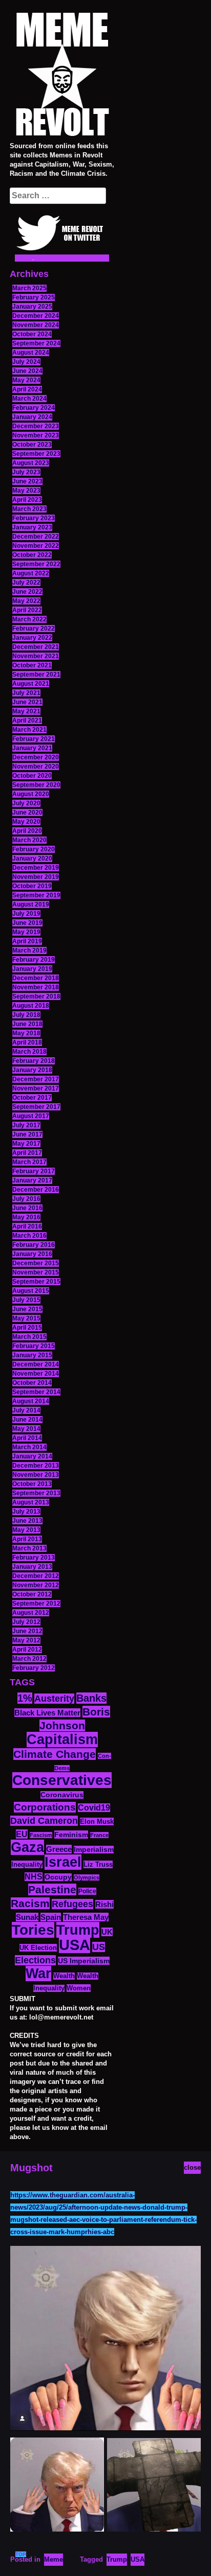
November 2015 (36, 1272)
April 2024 (27, 389)
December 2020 (36, 757)
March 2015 (29, 1337)
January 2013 (32, 1567)
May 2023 (26, 491)
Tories (33, 1930)
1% (25, 1698)
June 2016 (27, 1208)
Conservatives (62, 1780)
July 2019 (26, 914)
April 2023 (27, 500)
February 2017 (34, 1171)
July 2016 (26, 1199)
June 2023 (27, 481)
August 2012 (31, 1613)
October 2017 (32, 1098)
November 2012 (36, 1585)
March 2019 (29, 950)
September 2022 (36, 564)
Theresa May (86, 1917)
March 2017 (29, 1162)
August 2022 (31, 573)
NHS (34, 1877)
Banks (91, 1698)
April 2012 (27, 1650)
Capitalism (62, 1739)
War (38, 1974)
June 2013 (27, 1521)
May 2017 (26, 1144)
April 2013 (27, 1539)
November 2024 (36, 325)
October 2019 (32, 886)
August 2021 (31, 684)
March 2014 (29, 1447)
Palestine (52, 1889)
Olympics (87, 1877)
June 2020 (27, 813)
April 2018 (27, 1042)
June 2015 (27, 1309)
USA (75, 1945)
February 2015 (34, 1346)
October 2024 (32, 334)
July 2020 (26, 803)
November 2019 (36, 877)
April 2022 (27, 610)
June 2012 (27, 1631)
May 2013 (26, 1530)
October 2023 (32, 445)
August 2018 (31, 1006)
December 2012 (36, 1576)
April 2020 (27, 831)
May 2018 (26, 1033)
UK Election (38, 1948)
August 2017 (31, 1116)
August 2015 (31, 1291)
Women (79, 1988)
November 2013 (36, 1475)
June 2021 (27, 702)
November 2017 (36, 1088)
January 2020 (32, 858)
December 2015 (36, 1263)
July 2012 (26, 1622)
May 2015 (26, 1318)
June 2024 (27, 371)
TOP (21, 2554)
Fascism (41, 1835)
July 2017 (26, 1125)
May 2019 (26, 932)
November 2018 (36, 987)
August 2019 (31, 904)
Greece (59, 1849)
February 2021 (34, 739)
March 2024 (29, 399)
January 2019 (32, 969)
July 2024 (26, 362)
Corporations (45, 1807)
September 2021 (36, 675)
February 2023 (34, 518)
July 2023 (26, 472)
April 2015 (27, 1328)
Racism (30, 1903)
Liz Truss (98, 1864)
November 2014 (36, 1374)
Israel (63, 1862)
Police (87, 1891)
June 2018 (27, 1024)
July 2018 (26, 1015)
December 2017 (36, 1079)
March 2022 (29, 619)
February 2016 (34, 1245)
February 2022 (34, 629)
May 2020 (26, 822)
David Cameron (44, 1821)
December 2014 (36, 1364)
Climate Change (55, 1754)
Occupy (58, 1877)
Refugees (72, 1904)
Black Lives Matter (47, 1713)
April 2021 (27, 721)
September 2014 (36, 1392)
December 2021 (36, 647)
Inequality (27, 1864)
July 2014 (26, 1410)
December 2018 (36, 978)
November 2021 (36, 656)
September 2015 (36, 1282)
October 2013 (32, 1484)
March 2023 (29, 509)
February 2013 (34, 1558)
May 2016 (26, 1217)
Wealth (64, 1976)
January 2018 (32, 1070)
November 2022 (36, 546)
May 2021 (26, 711)
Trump (78, 1930)
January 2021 (32, 748)
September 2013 (36, 1493)
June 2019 (27, 923)
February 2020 (34, 849)
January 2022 (32, 638)
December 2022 (36, 537)
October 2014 (32, 1383)
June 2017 (27, 1134)
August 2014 (31, 1401)
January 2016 (32, 1254)
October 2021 (32, 665)
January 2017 (32, 1180)
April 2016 (27, 1226)
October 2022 (32, 555)
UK (107, 1932)
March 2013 (29, 1548)
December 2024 (36, 316)
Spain (51, 1917)
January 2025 (32, 307)
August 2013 (31, 1502)
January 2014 (32, 1456)
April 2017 (27, 1153)
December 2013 (36, 1466)
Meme (54, 2559)
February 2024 (34, 408)
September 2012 (36, 1604)
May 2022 (26, 601)
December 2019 (36, 868)
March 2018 (29, 1052)
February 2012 (34, 1668)
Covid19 (94, 1808)
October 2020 (32, 776)
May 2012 (26, 1640)
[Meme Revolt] (62, 76)
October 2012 (32, 1594)
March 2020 (29, 840)
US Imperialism (84, 1961)
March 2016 (29, 1236)
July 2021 (26, 693)
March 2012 (29, 1659)
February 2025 (34, 297)
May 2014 (26, 1429)
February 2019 (34, 960)
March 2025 (29, 288)
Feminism (71, 1835)
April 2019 (27, 941)
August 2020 (31, 794)
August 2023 (31, 463)
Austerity (54, 1699)
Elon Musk (97, 1821)
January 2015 (32, 1355)
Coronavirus (62, 1795)
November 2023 (36, 435)
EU (22, 1834)
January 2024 (32, 417)
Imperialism (94, 1850)
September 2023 (36, 454)
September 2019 (36, 895)
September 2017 (36, 1107)
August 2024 (31, 353)
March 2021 (29, 730)
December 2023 (36, 426)
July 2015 (26, 1300)
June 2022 (27, 592)
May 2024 (26, 380)
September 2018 (36, 996)
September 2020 (36, 785)
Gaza (27, 1847)
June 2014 (27, 1420)
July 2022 (26, 583)
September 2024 (36, 343)
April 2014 (27, 1438)
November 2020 (36, 767)
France (99, 1835)
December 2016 (36, 1190)
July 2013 (26, 1512)
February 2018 (34, 1061)
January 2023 (32, 527)
